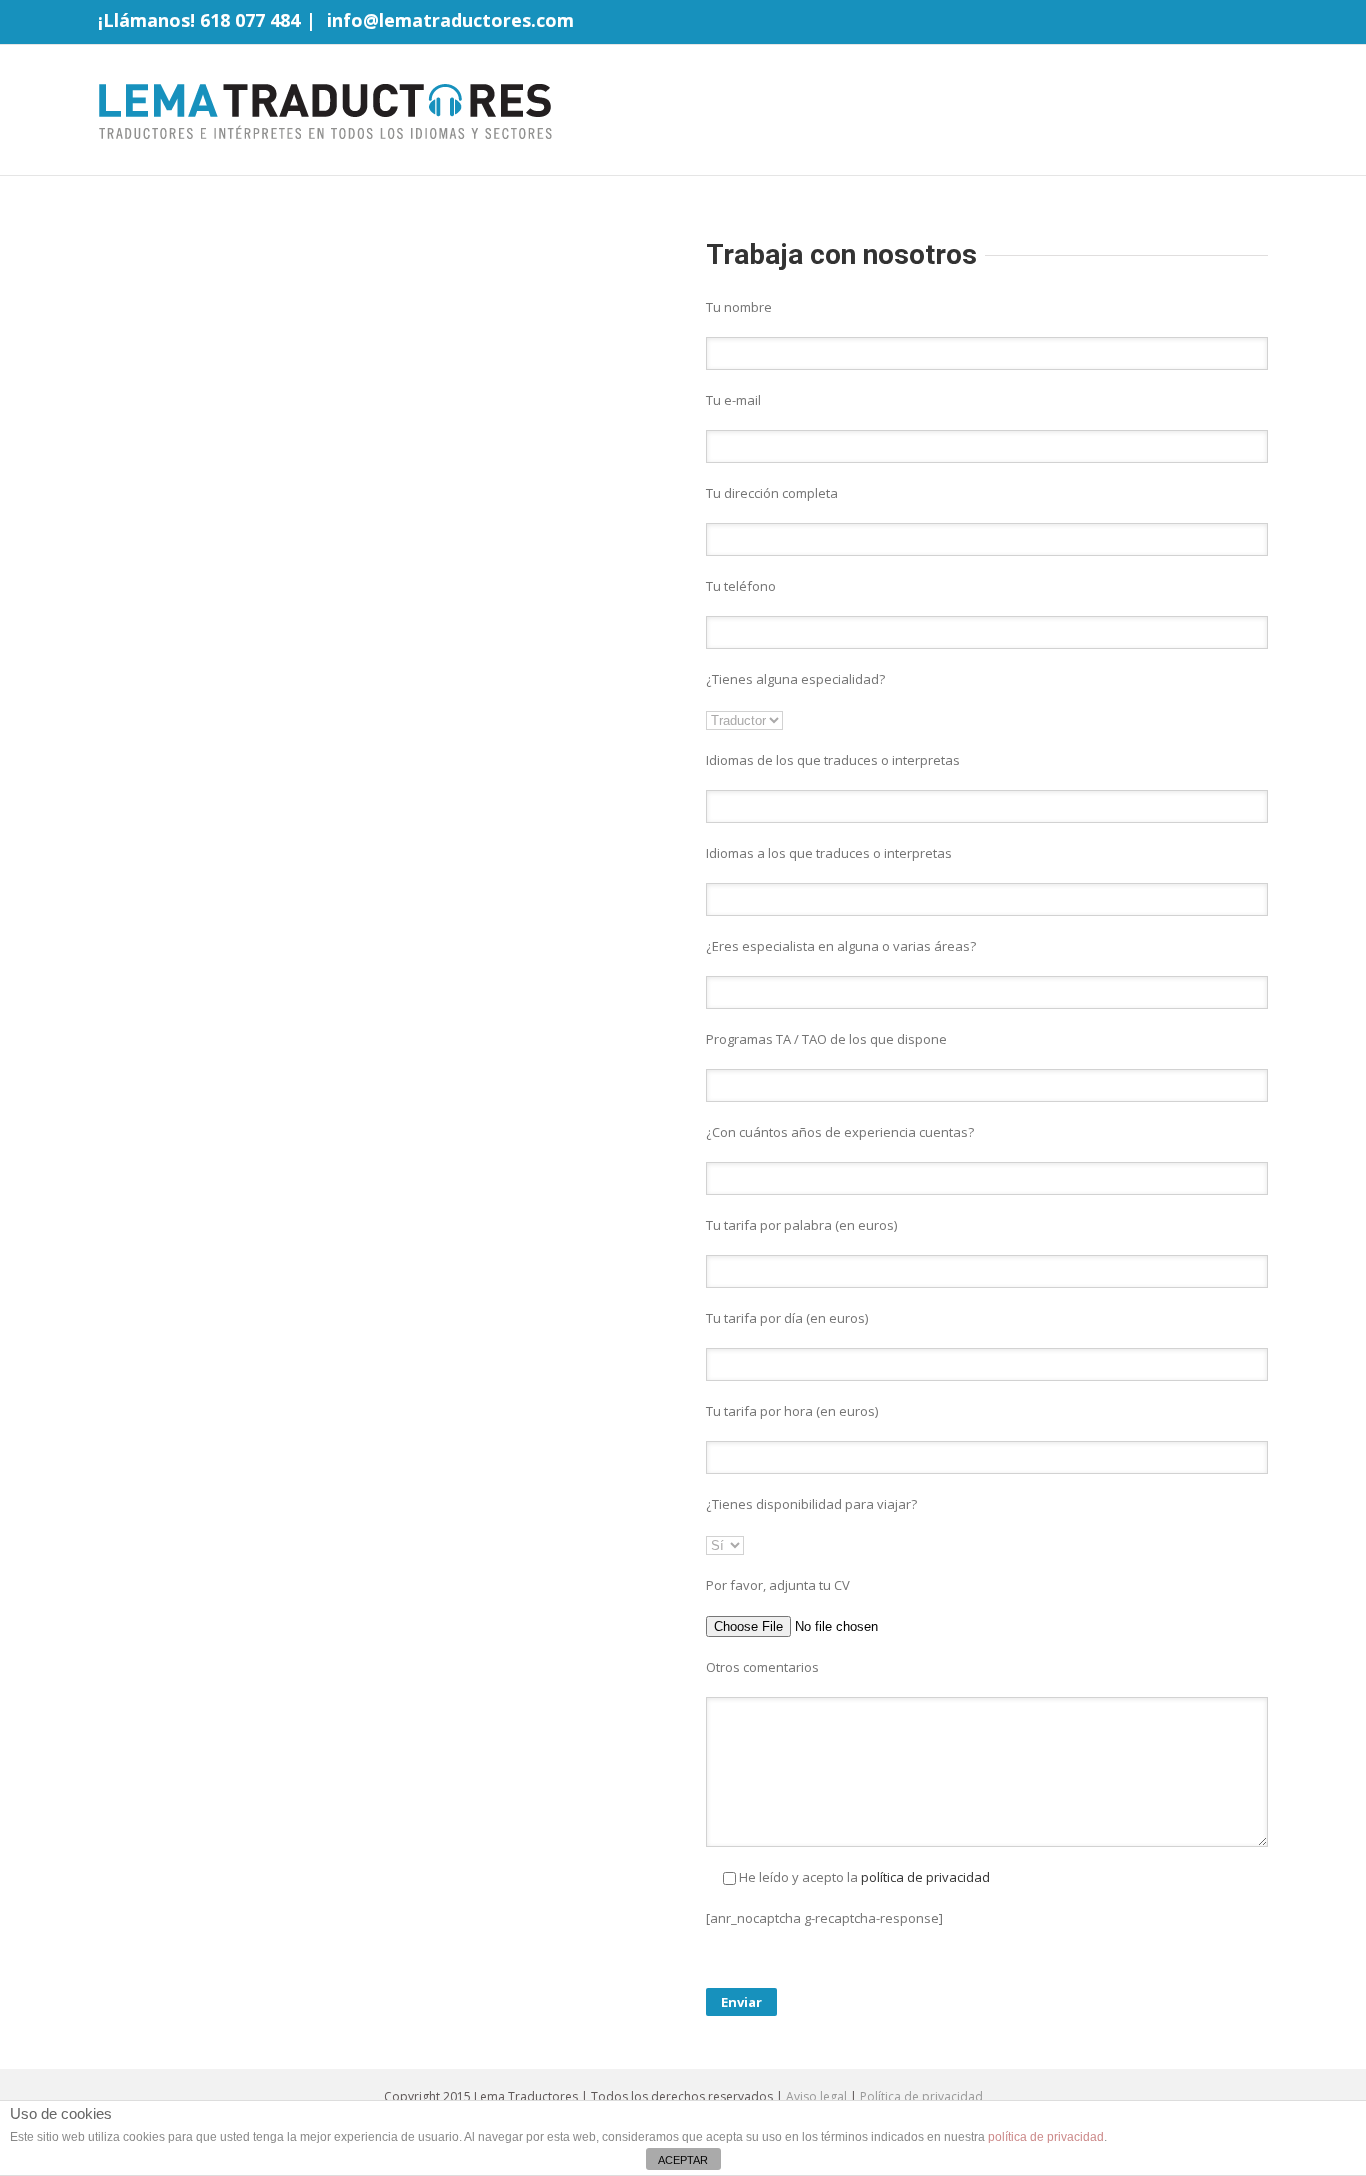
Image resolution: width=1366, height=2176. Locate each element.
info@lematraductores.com (450, 20)
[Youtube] (1230, 23)
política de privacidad (924, 1877)
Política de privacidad (921, 2096)
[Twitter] (1198, 23)
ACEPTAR (683, 2160)
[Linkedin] (1262, 23)
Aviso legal (816, 2096)
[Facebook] (1166, 23)
